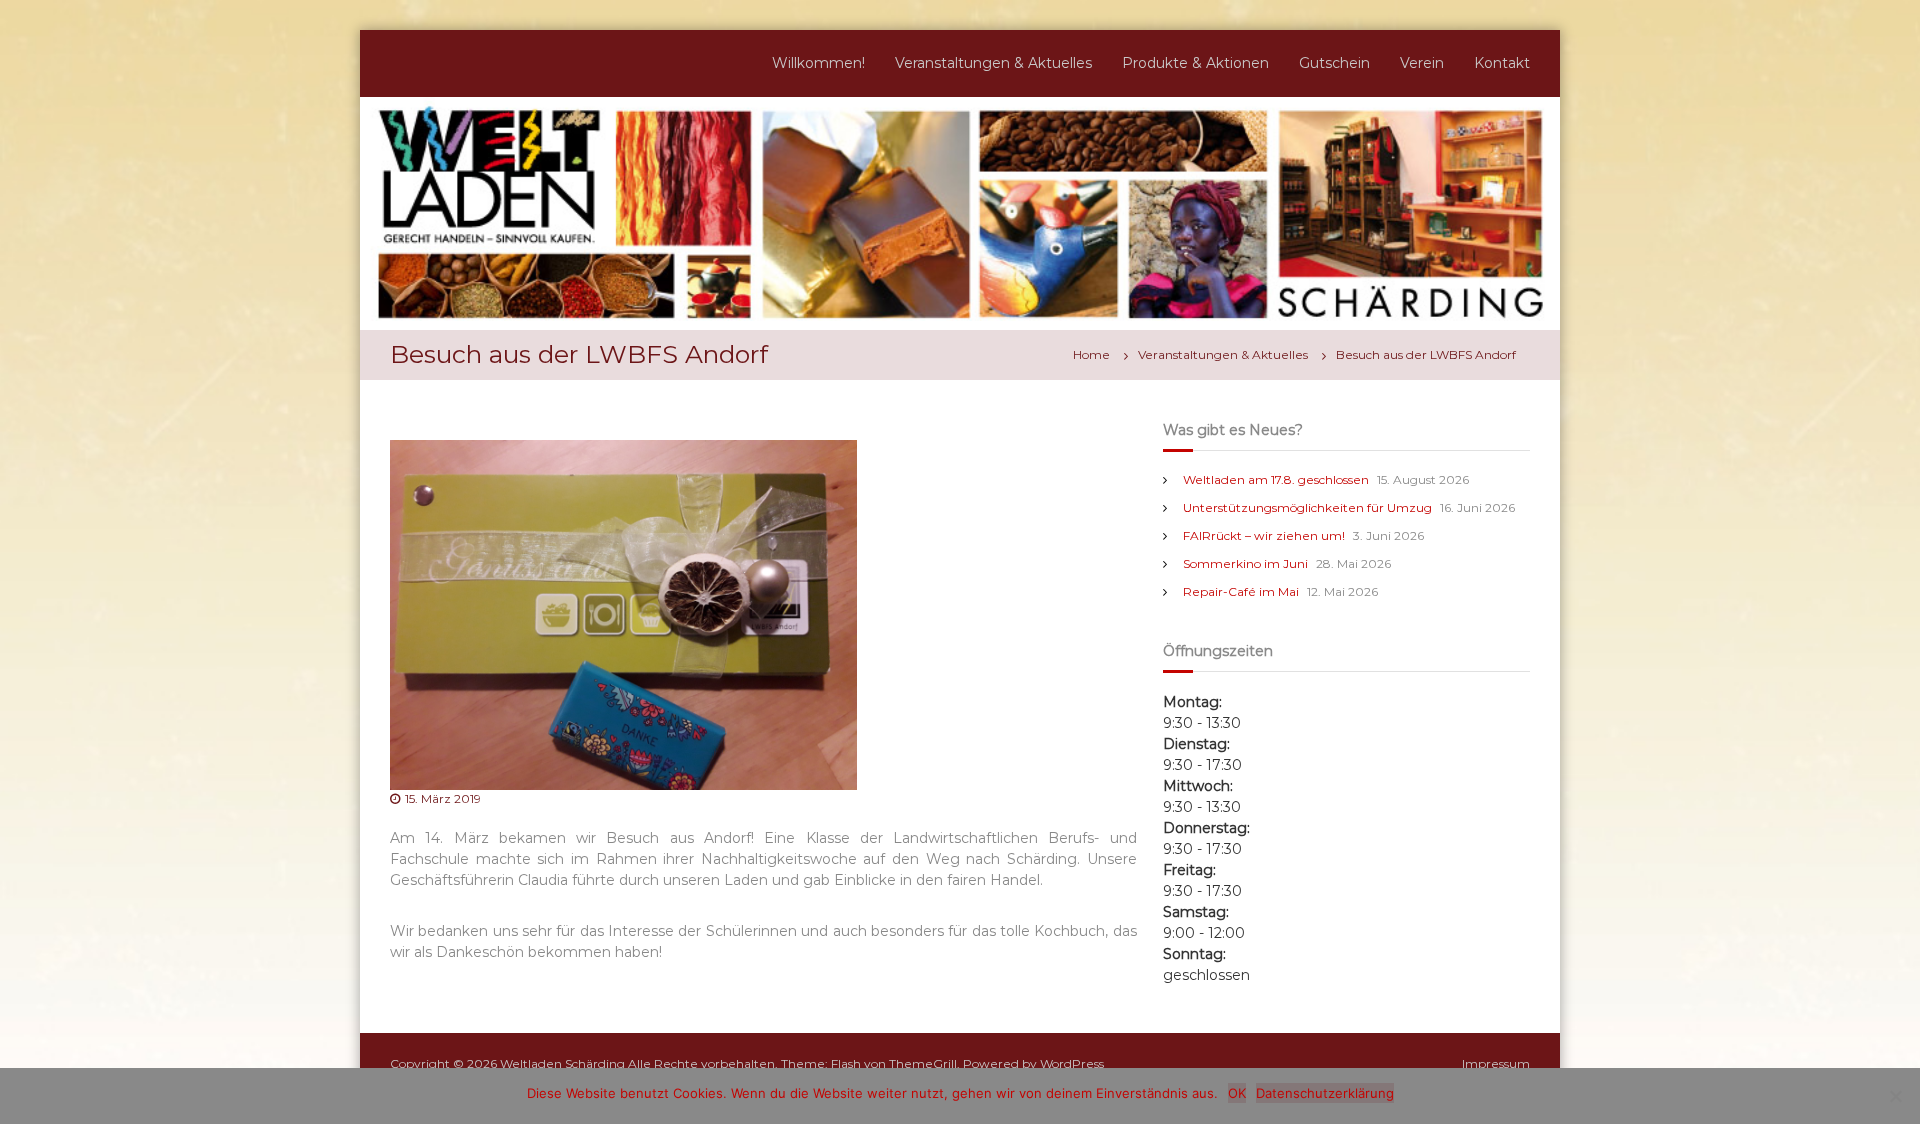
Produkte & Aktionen (1195, 63)
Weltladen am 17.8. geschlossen (1276, 479)
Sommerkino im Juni (1245, 563)
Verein (1422, 63)
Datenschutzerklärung (1325, 1093)
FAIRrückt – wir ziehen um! (1264, 535)
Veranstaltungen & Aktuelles (993, 63)
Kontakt (1502, 63)
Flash (846, 1063)
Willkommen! (818, 63)
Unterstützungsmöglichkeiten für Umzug (1307, 507)
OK (1237, 1093)
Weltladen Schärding (562, 1063)
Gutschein (1334, 63)
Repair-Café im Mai (1241, 591)
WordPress (1072, 1063)
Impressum (1496, 1063)
